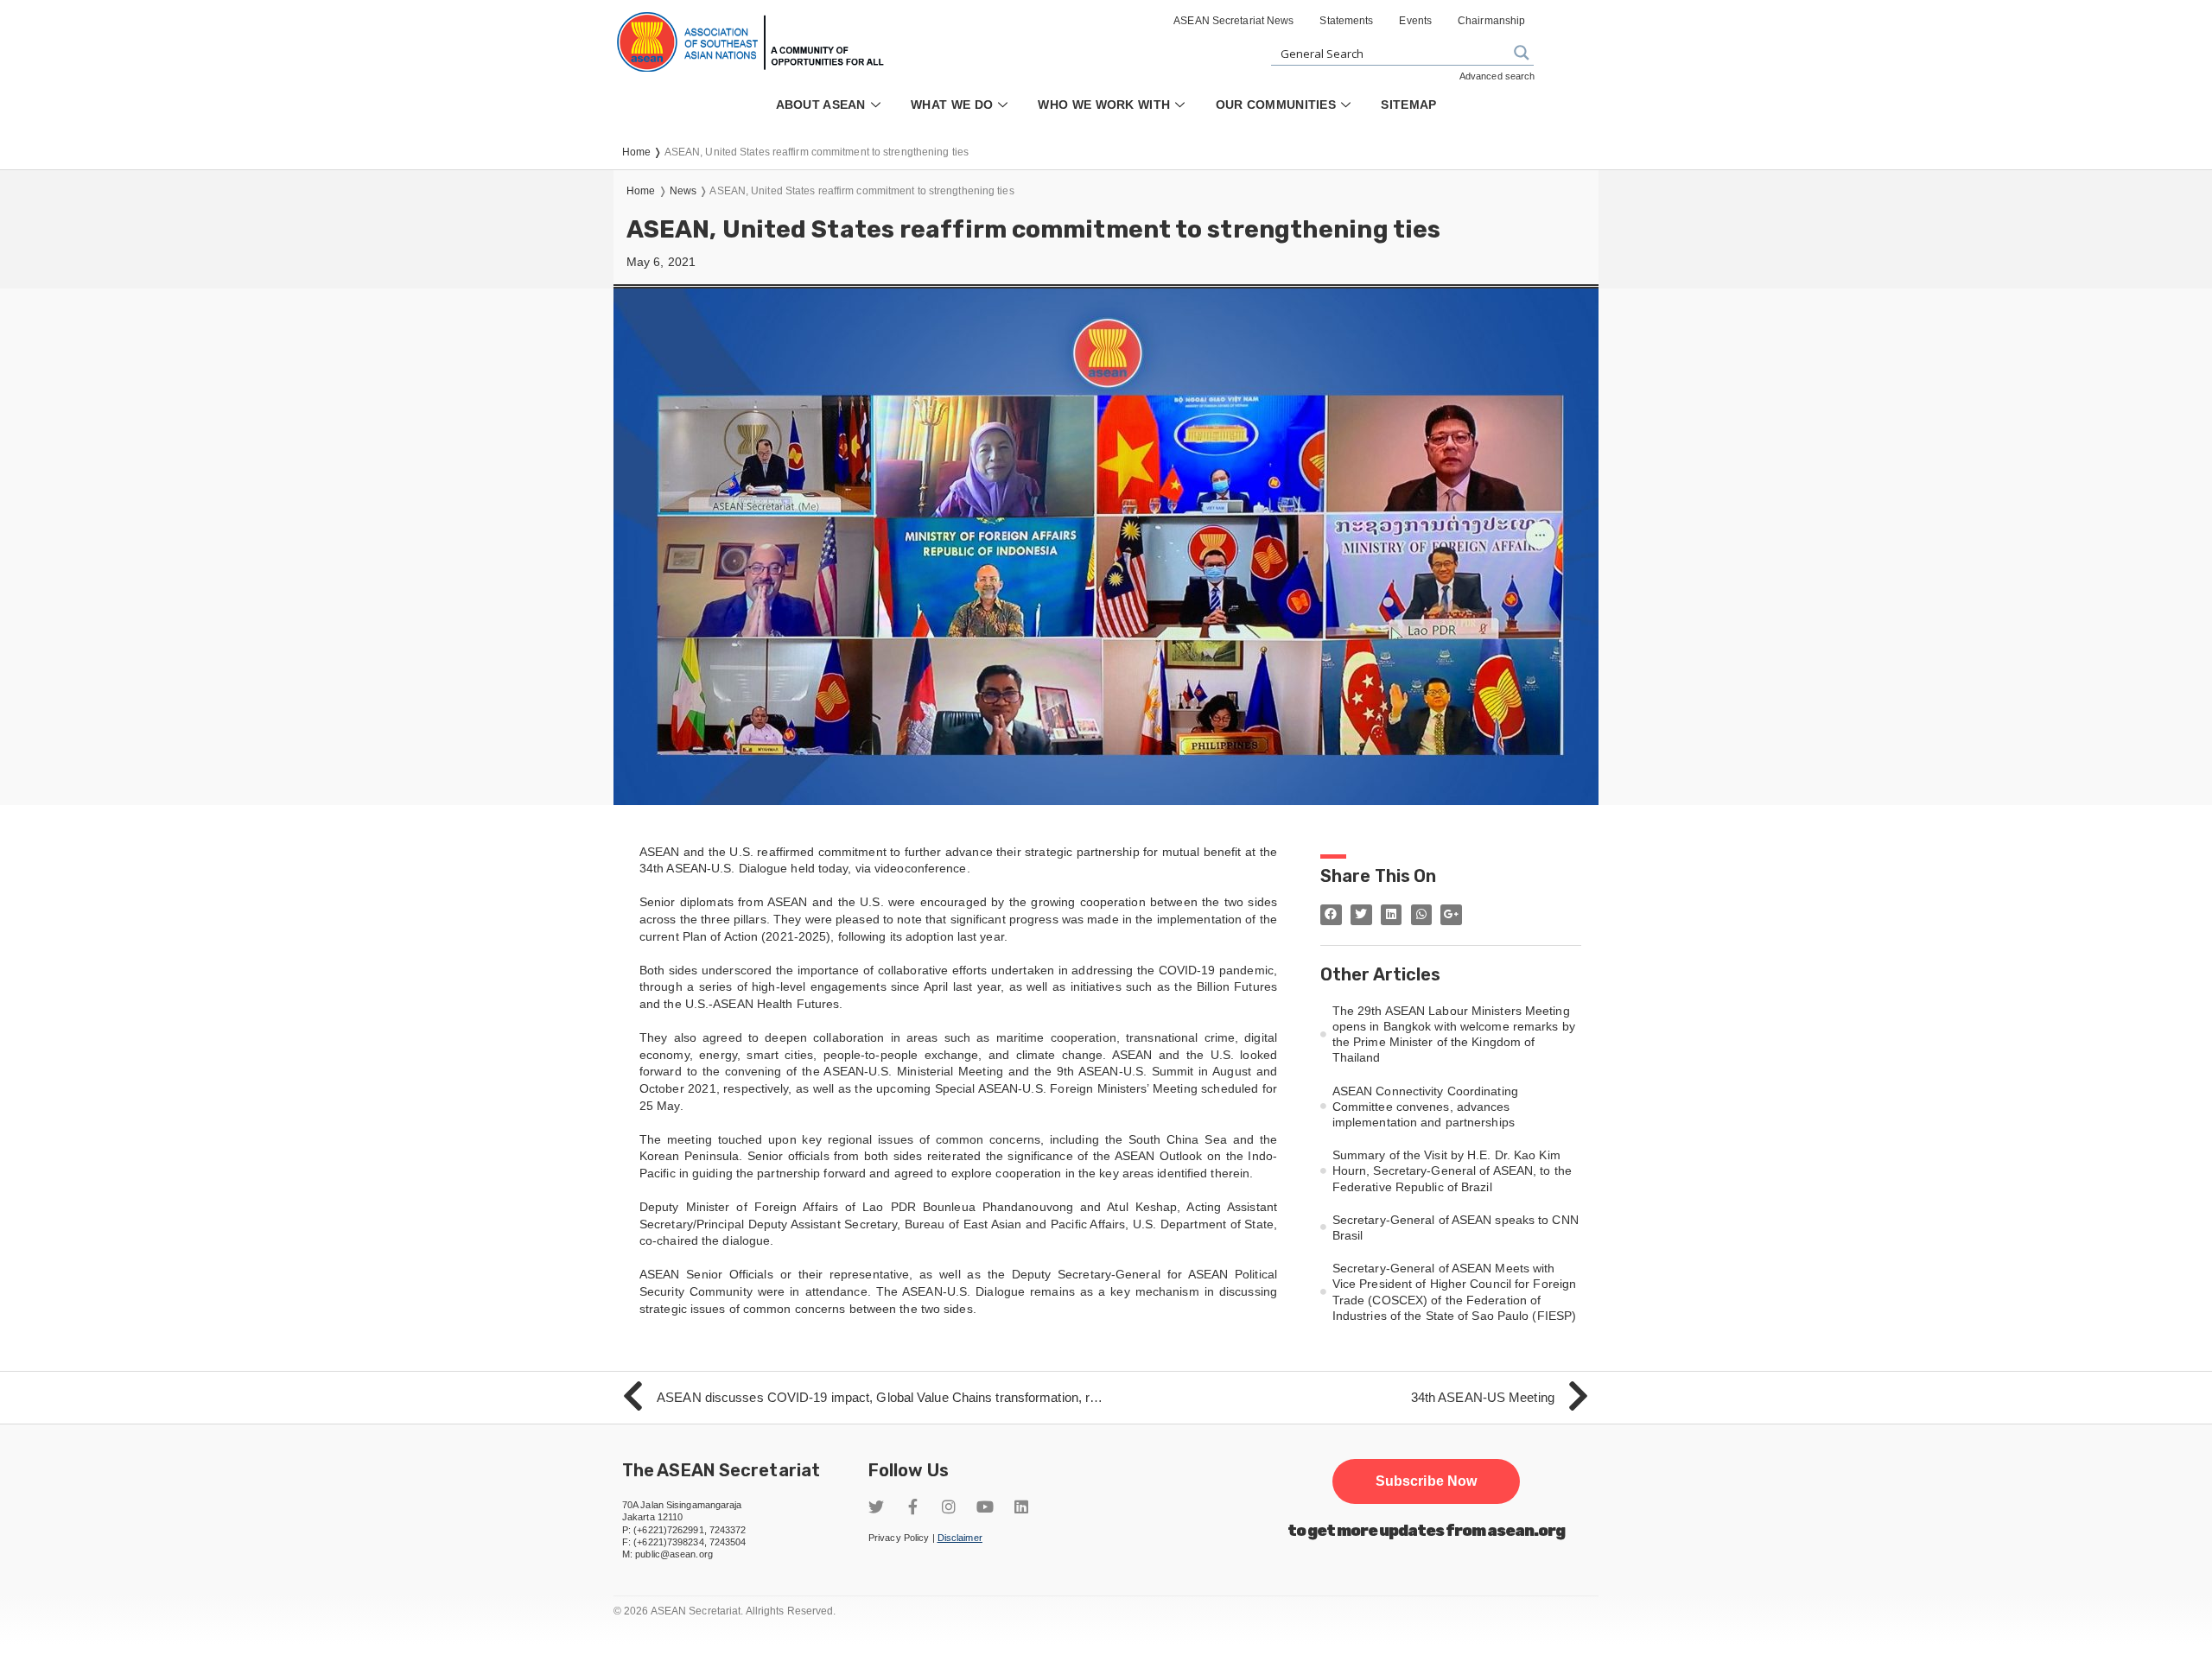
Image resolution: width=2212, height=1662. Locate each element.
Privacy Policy (899, 1538)
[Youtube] (985, 1507)
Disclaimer (960, 1538)
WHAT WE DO (952, 105)
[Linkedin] (1021, 1507)
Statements (1346, 21)
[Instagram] (949, 1507)
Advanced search (1497, 76)
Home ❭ (643, 152)
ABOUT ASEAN (821, 105)
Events (1415, 21)
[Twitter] (876, 1507)
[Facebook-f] (912, 1507)
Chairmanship (1491, 21)
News (683, 191)
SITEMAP (1408, 105)
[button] (1426, 1481)
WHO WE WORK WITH (1104, 105)
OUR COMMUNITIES (1276, 105)
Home (641, 191)
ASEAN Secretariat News (1233, 21)
